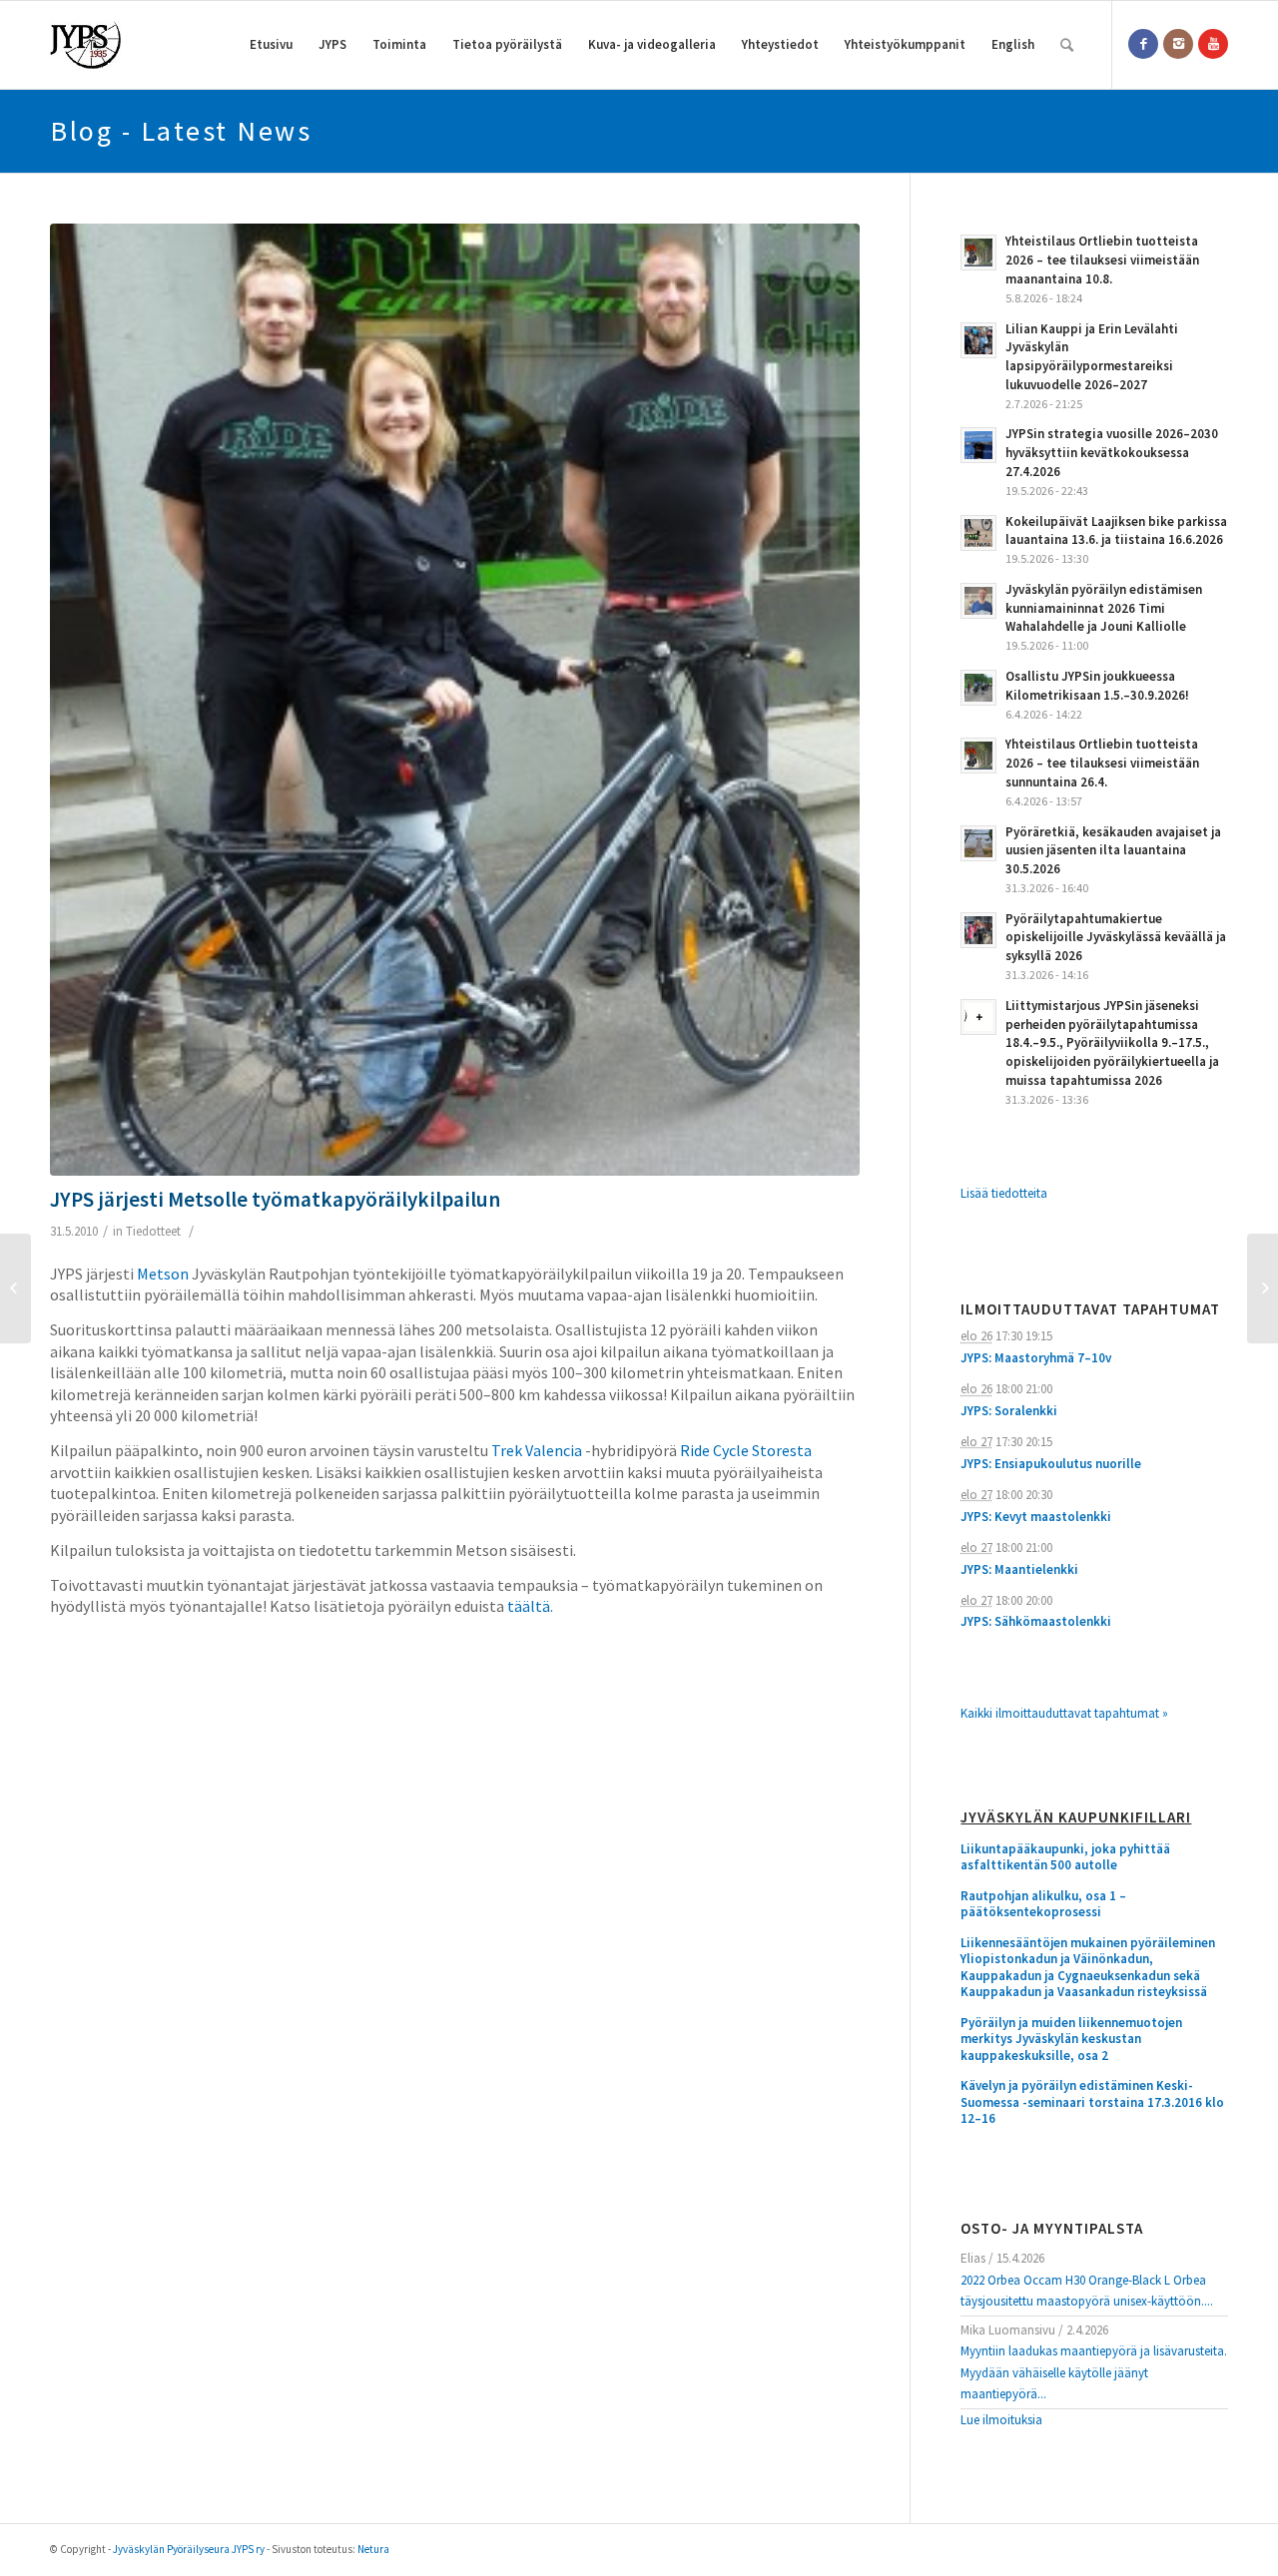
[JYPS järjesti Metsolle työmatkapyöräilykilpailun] (455, 700)
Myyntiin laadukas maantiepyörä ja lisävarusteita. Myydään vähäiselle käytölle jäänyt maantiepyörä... (1094, 2372)
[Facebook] (1143, 44)
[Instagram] (1178, 44)
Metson (163, 1274)
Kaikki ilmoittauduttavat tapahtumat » (1064, 1713)
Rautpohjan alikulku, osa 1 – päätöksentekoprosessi (1043, 1905)
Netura (373, 2549)
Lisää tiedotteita (1004, 1193)
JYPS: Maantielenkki (1019, 1569)
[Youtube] (1213, 44)
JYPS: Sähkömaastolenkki (1036, 1621)
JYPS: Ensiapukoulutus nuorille (1051, 1464)
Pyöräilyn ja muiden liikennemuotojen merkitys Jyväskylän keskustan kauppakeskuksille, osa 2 (1071, 2040)
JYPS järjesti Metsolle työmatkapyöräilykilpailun (275, 1199)
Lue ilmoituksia (1001, 2420)
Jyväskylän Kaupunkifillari (1076, 1818)
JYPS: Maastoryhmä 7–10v (1036, 1358)
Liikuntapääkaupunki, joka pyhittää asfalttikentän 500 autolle (1065, 1858)
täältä (529, 1606)
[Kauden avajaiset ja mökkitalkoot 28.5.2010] (15, 1288)
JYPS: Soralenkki (1009, 1411)
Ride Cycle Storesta (746, 1450)
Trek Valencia (537, 1450)
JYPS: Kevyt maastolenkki (1036, 1517)
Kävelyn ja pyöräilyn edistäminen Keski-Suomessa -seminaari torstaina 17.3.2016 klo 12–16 (1092, 2102)
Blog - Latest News (181, 131)
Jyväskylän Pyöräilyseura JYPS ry (189, 2549)
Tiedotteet (153, 1231)
